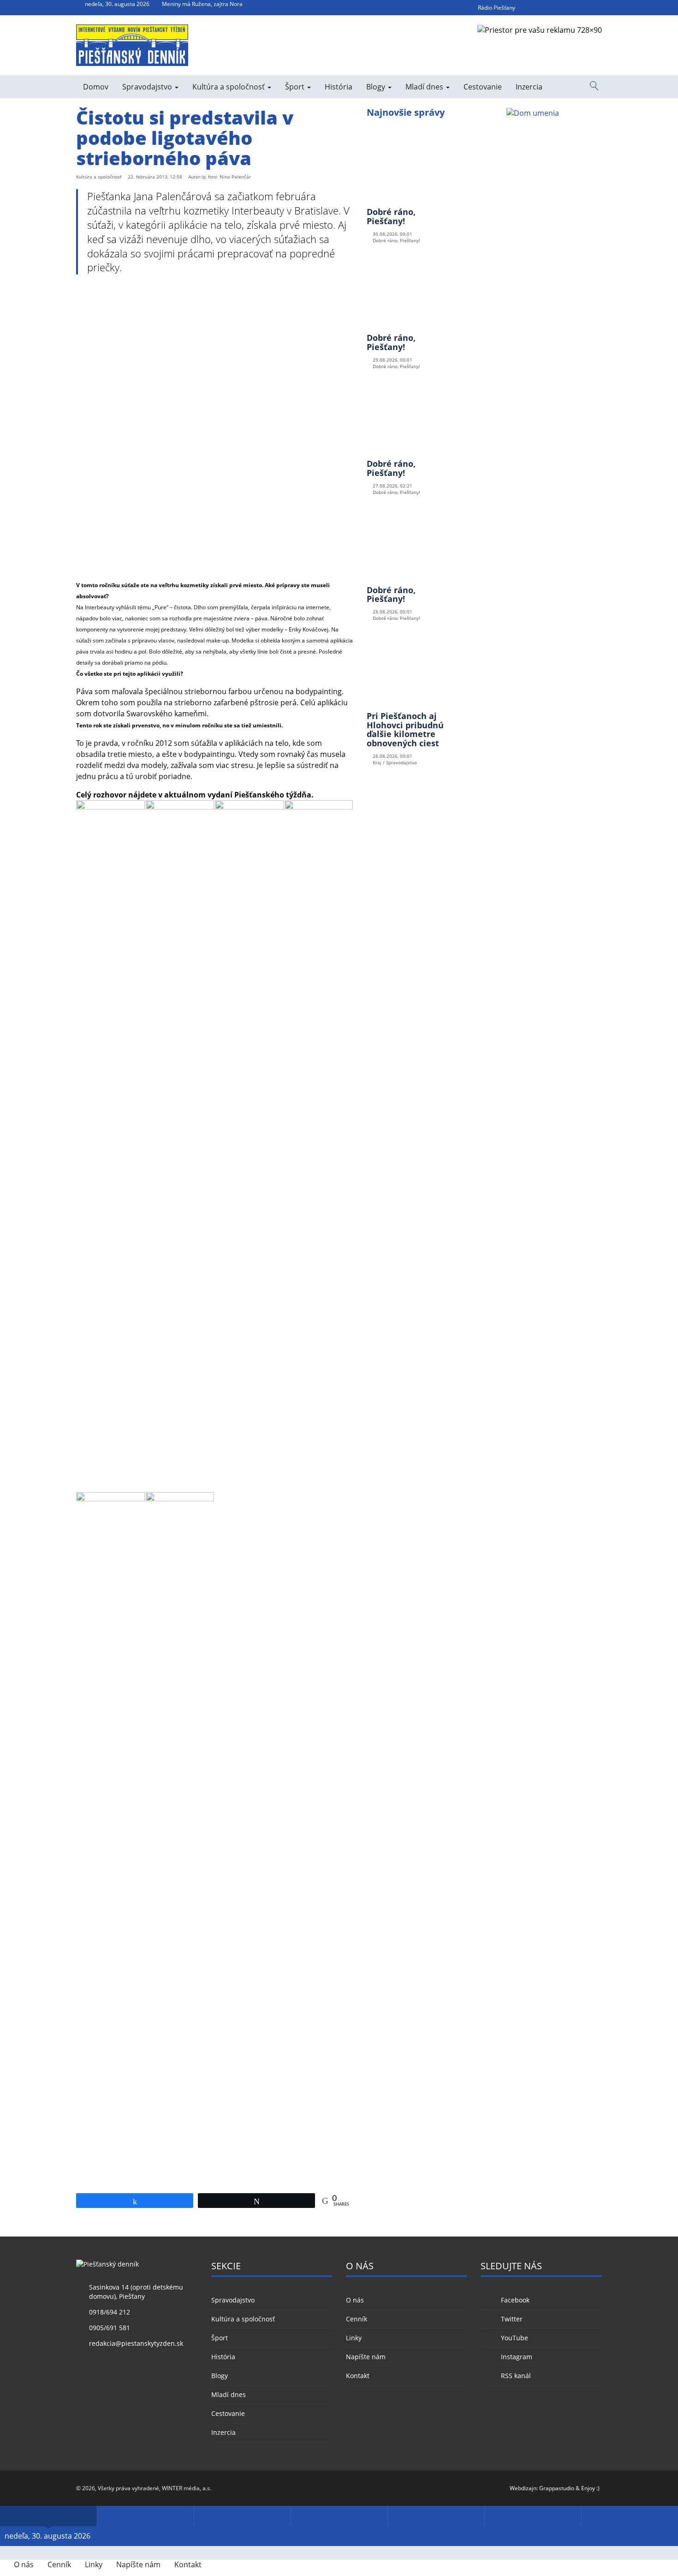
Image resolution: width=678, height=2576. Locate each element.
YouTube (514, 2338)
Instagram (516, 2357)
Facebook (515, 2300)
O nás (355, 2300)
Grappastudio (557, 2488)
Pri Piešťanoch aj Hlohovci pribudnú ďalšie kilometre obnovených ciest (405, 729)
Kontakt (358, 2376)
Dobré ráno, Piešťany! (391, 216)
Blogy (377, 87)
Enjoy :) (590, 2488)
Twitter (511, 2319)
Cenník (357, 2319)
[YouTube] (562, 8)
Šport (296, 87)
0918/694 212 (110, 2312)
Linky (354, 2338)
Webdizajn (523, 2488)
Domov (96, 87)
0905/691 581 (110, 2328)
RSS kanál (516, 2376)
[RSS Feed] (595, 8)
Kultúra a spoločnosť (229, 87)
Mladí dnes (425, 87)
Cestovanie (483, 87)
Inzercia (529, 87)
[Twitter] (546, 8)
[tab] (48, 2516)
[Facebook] (529, 8)
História (339, 87)
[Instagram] (579, 8)
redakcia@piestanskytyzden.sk (136, 2343)
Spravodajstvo (148, 87)
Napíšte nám (366, 2357)
